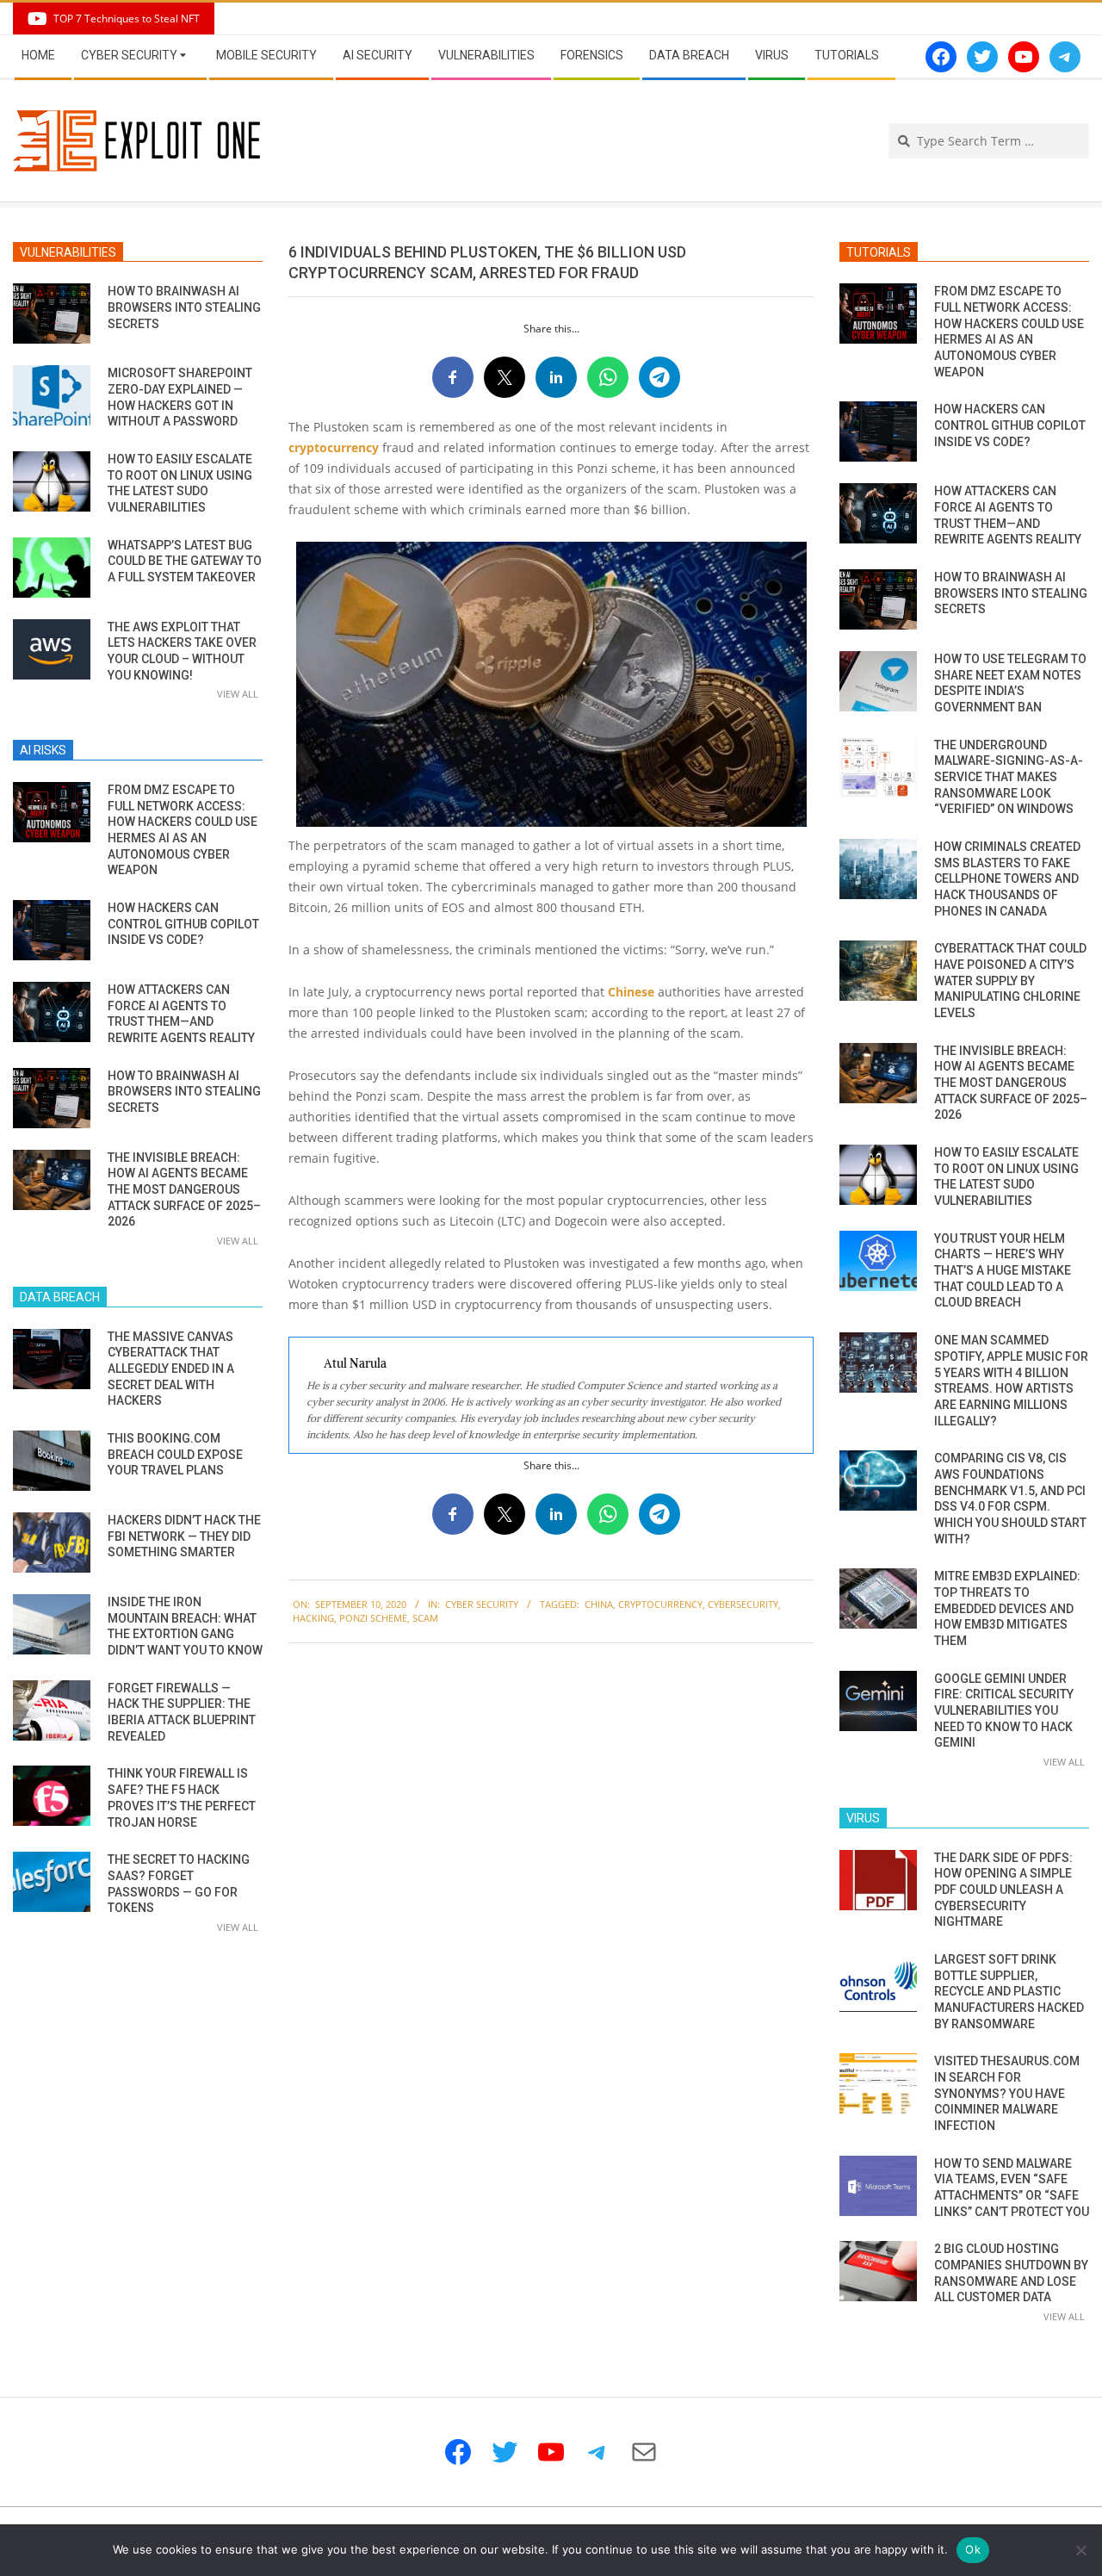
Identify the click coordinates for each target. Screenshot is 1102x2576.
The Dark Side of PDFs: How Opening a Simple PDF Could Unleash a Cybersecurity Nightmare (1003, 1890)
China (599, 1604)
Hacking (313, 1618)
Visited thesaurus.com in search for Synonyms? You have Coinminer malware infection (1007, 2093)
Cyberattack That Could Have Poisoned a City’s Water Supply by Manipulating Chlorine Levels (1010, 981)
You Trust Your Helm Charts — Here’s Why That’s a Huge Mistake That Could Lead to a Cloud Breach (1003, 1271)
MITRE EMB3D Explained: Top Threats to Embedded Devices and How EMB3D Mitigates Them (1007, 1608)
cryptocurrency (334, 447)
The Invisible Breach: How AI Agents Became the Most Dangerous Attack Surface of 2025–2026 (184, 1190)
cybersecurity (743, 1604)
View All (238, 694)
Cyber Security (482, 1604)
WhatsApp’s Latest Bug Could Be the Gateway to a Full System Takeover (185, 561)
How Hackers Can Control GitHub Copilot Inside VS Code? (183, 924)
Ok (973, 2549)
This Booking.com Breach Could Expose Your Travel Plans (175, 1454)
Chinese (631, 992)
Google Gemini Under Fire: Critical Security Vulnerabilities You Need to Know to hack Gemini (1004, 1711)
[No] (1080, 2550)
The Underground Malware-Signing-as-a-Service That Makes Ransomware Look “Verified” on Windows (1009, 777)
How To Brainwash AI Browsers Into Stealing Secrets (184, 307)
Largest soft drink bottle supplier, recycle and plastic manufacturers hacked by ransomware (1009, 1992)
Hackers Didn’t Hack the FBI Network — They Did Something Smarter (184, 1536)
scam (425, 1618)
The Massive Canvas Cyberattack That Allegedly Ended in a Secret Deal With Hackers (171, 1369)
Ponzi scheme (373, 1618)
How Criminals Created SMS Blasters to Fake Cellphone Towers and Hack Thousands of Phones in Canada (1007, 879)
